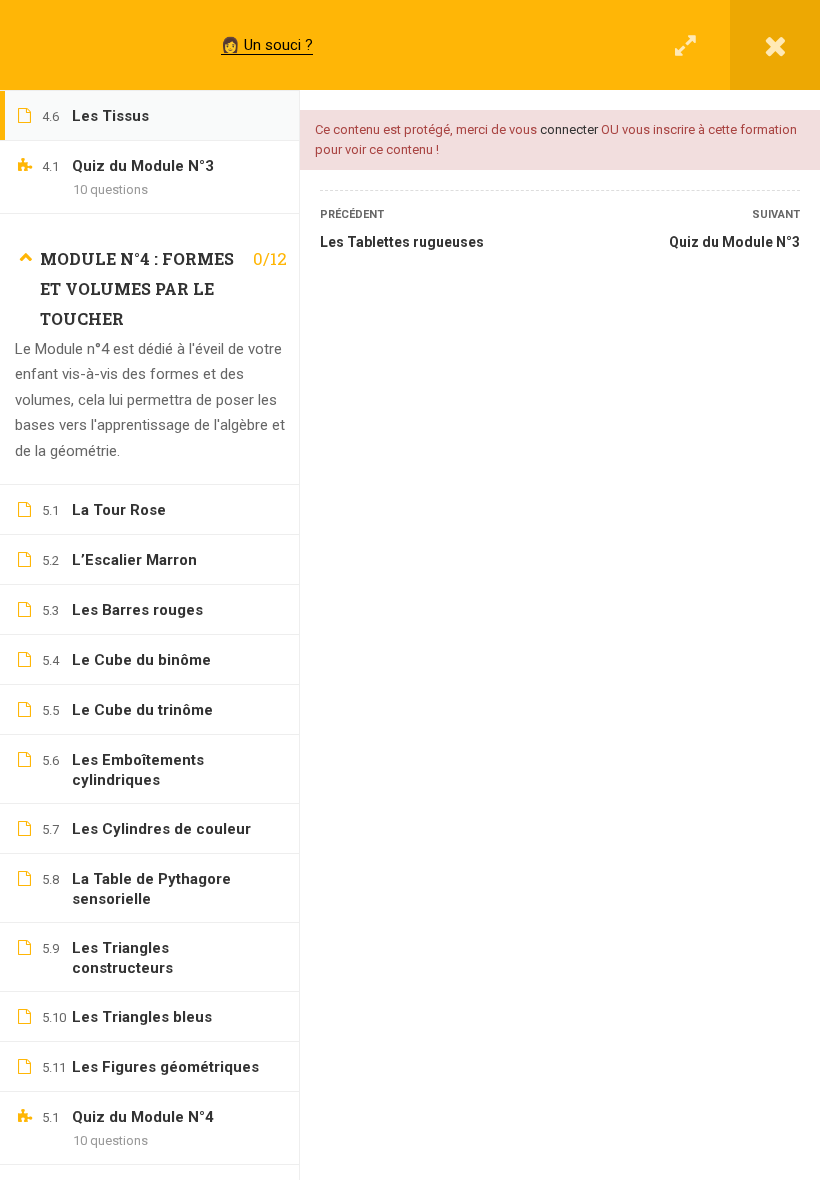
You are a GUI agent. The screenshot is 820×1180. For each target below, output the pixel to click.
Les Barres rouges (137, 610)
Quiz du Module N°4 (143, 1117)
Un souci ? (278, 45)
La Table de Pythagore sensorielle (151, 889)
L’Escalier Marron (134, 560)
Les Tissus (110, 116)
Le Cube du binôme (141, 660)
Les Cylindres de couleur (161, 829)
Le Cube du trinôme (142, 710)
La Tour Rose (119, 510)
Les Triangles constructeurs (122, 958)
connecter (569, 129)
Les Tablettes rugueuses (402, 242)
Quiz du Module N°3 (734, 242)
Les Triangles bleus (142, 1017)
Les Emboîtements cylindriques (138, 770)
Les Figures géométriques (165, 1067)
